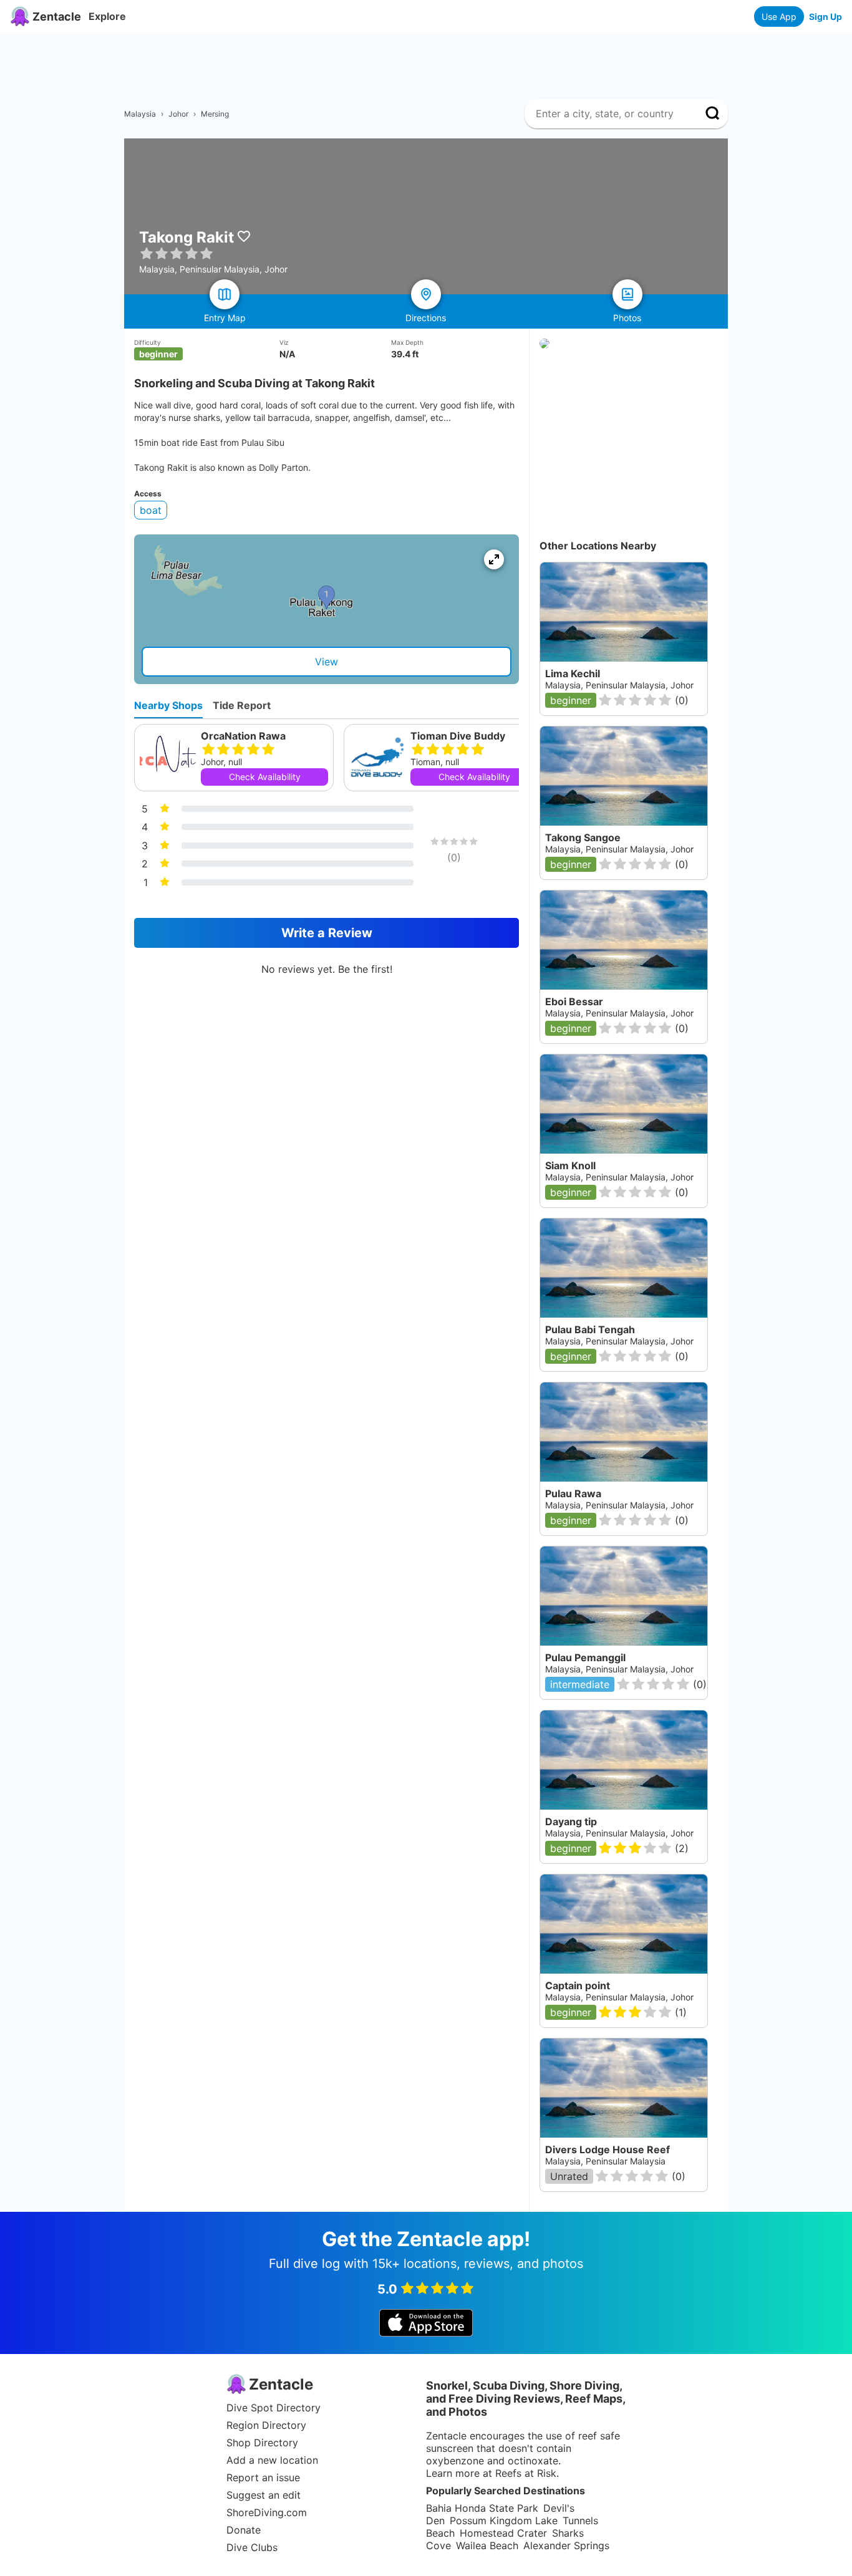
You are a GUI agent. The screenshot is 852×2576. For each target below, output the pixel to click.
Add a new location (272, 2460)
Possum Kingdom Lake (504, 2521)
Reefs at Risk (526, 2473)
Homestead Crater (503, 2533)
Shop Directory (262, 2443)
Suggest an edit (264, 2495)
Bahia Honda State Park (482, 2508)
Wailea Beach (487, 2545)
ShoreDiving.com (267, 2512)
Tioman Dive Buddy (458, 736)
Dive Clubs (252, 2547)
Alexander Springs (566, 2545)
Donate (244, 2530)
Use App (779, 17)
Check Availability (265, 777)
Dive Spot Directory (274, 2408)
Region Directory (266, 2425)
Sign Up (825, 17)
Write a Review (327, 933)
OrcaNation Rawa (243, 736)
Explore (107, 16)
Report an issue (263, 2477)
